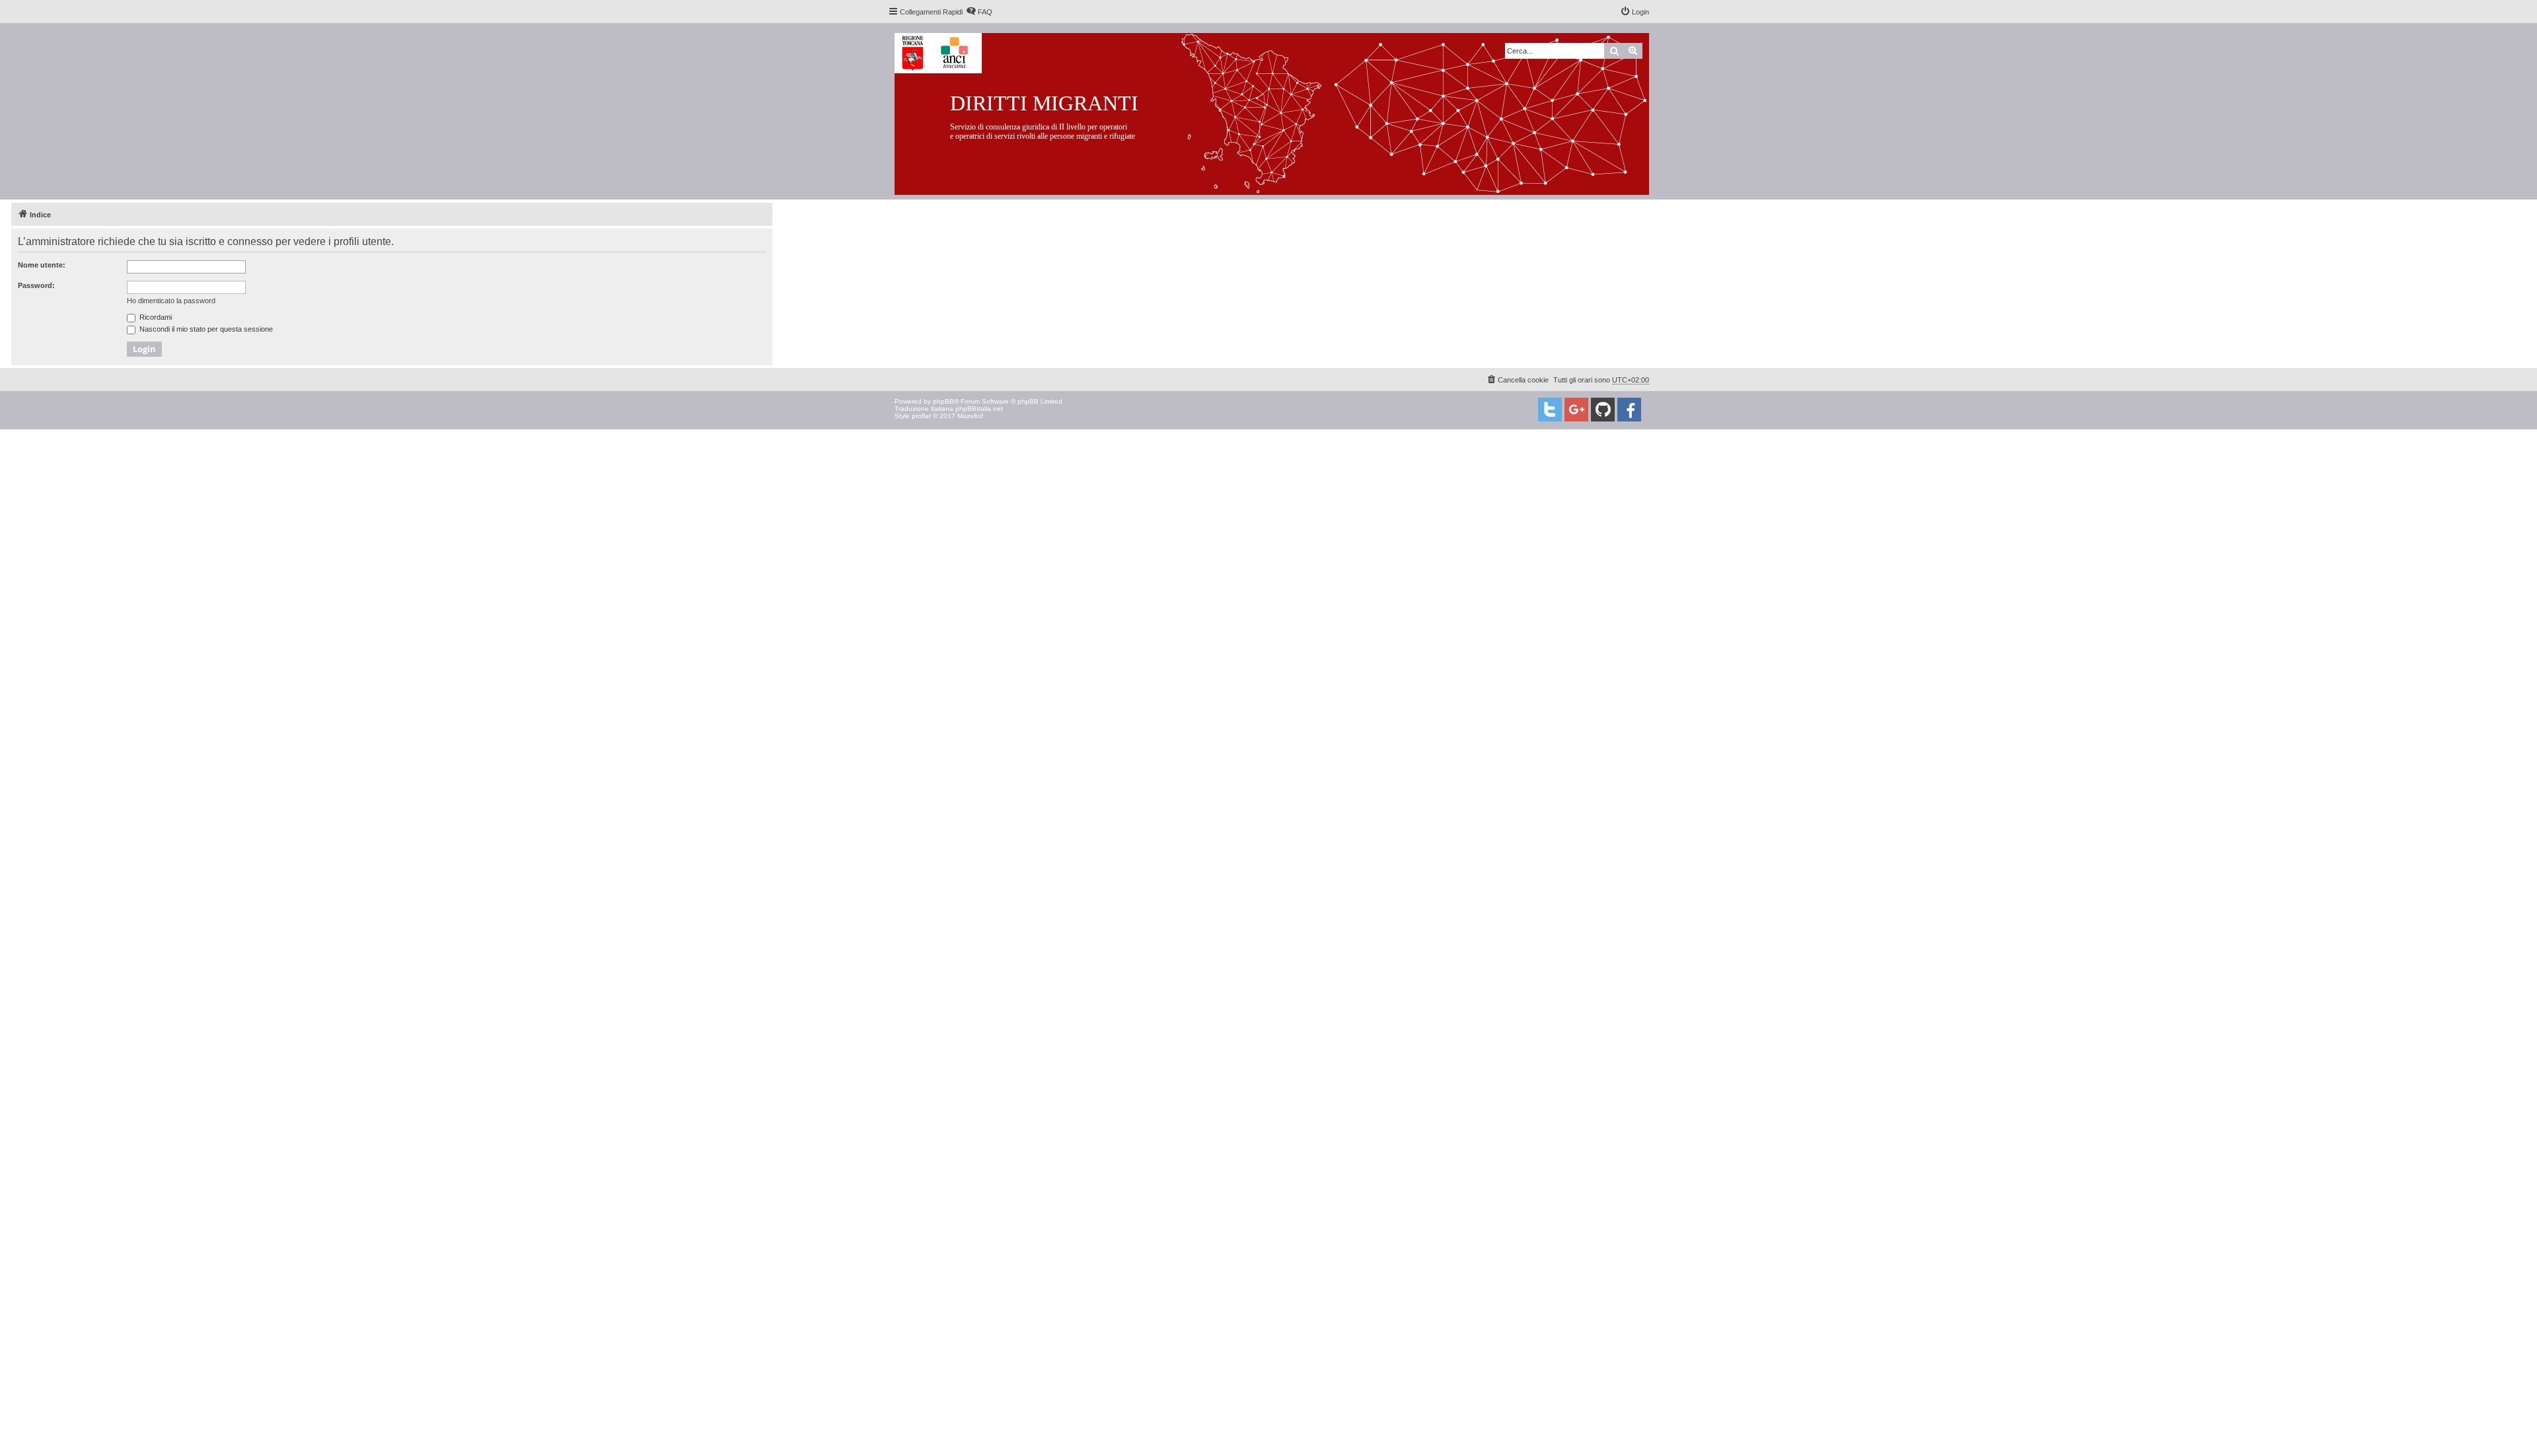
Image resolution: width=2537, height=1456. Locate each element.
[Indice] (1282, 111)
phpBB (943, 401)
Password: (36, 285)
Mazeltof (970, 416)
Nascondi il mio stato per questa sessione (205, 329)
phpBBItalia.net (979, 409)
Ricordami (155, 317)
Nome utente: (42, 265)
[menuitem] (979, 12)
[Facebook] (1629, 410)
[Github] (1603, 410)
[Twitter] (1550, 410)
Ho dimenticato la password (171, 301)
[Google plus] (1576, 410)
